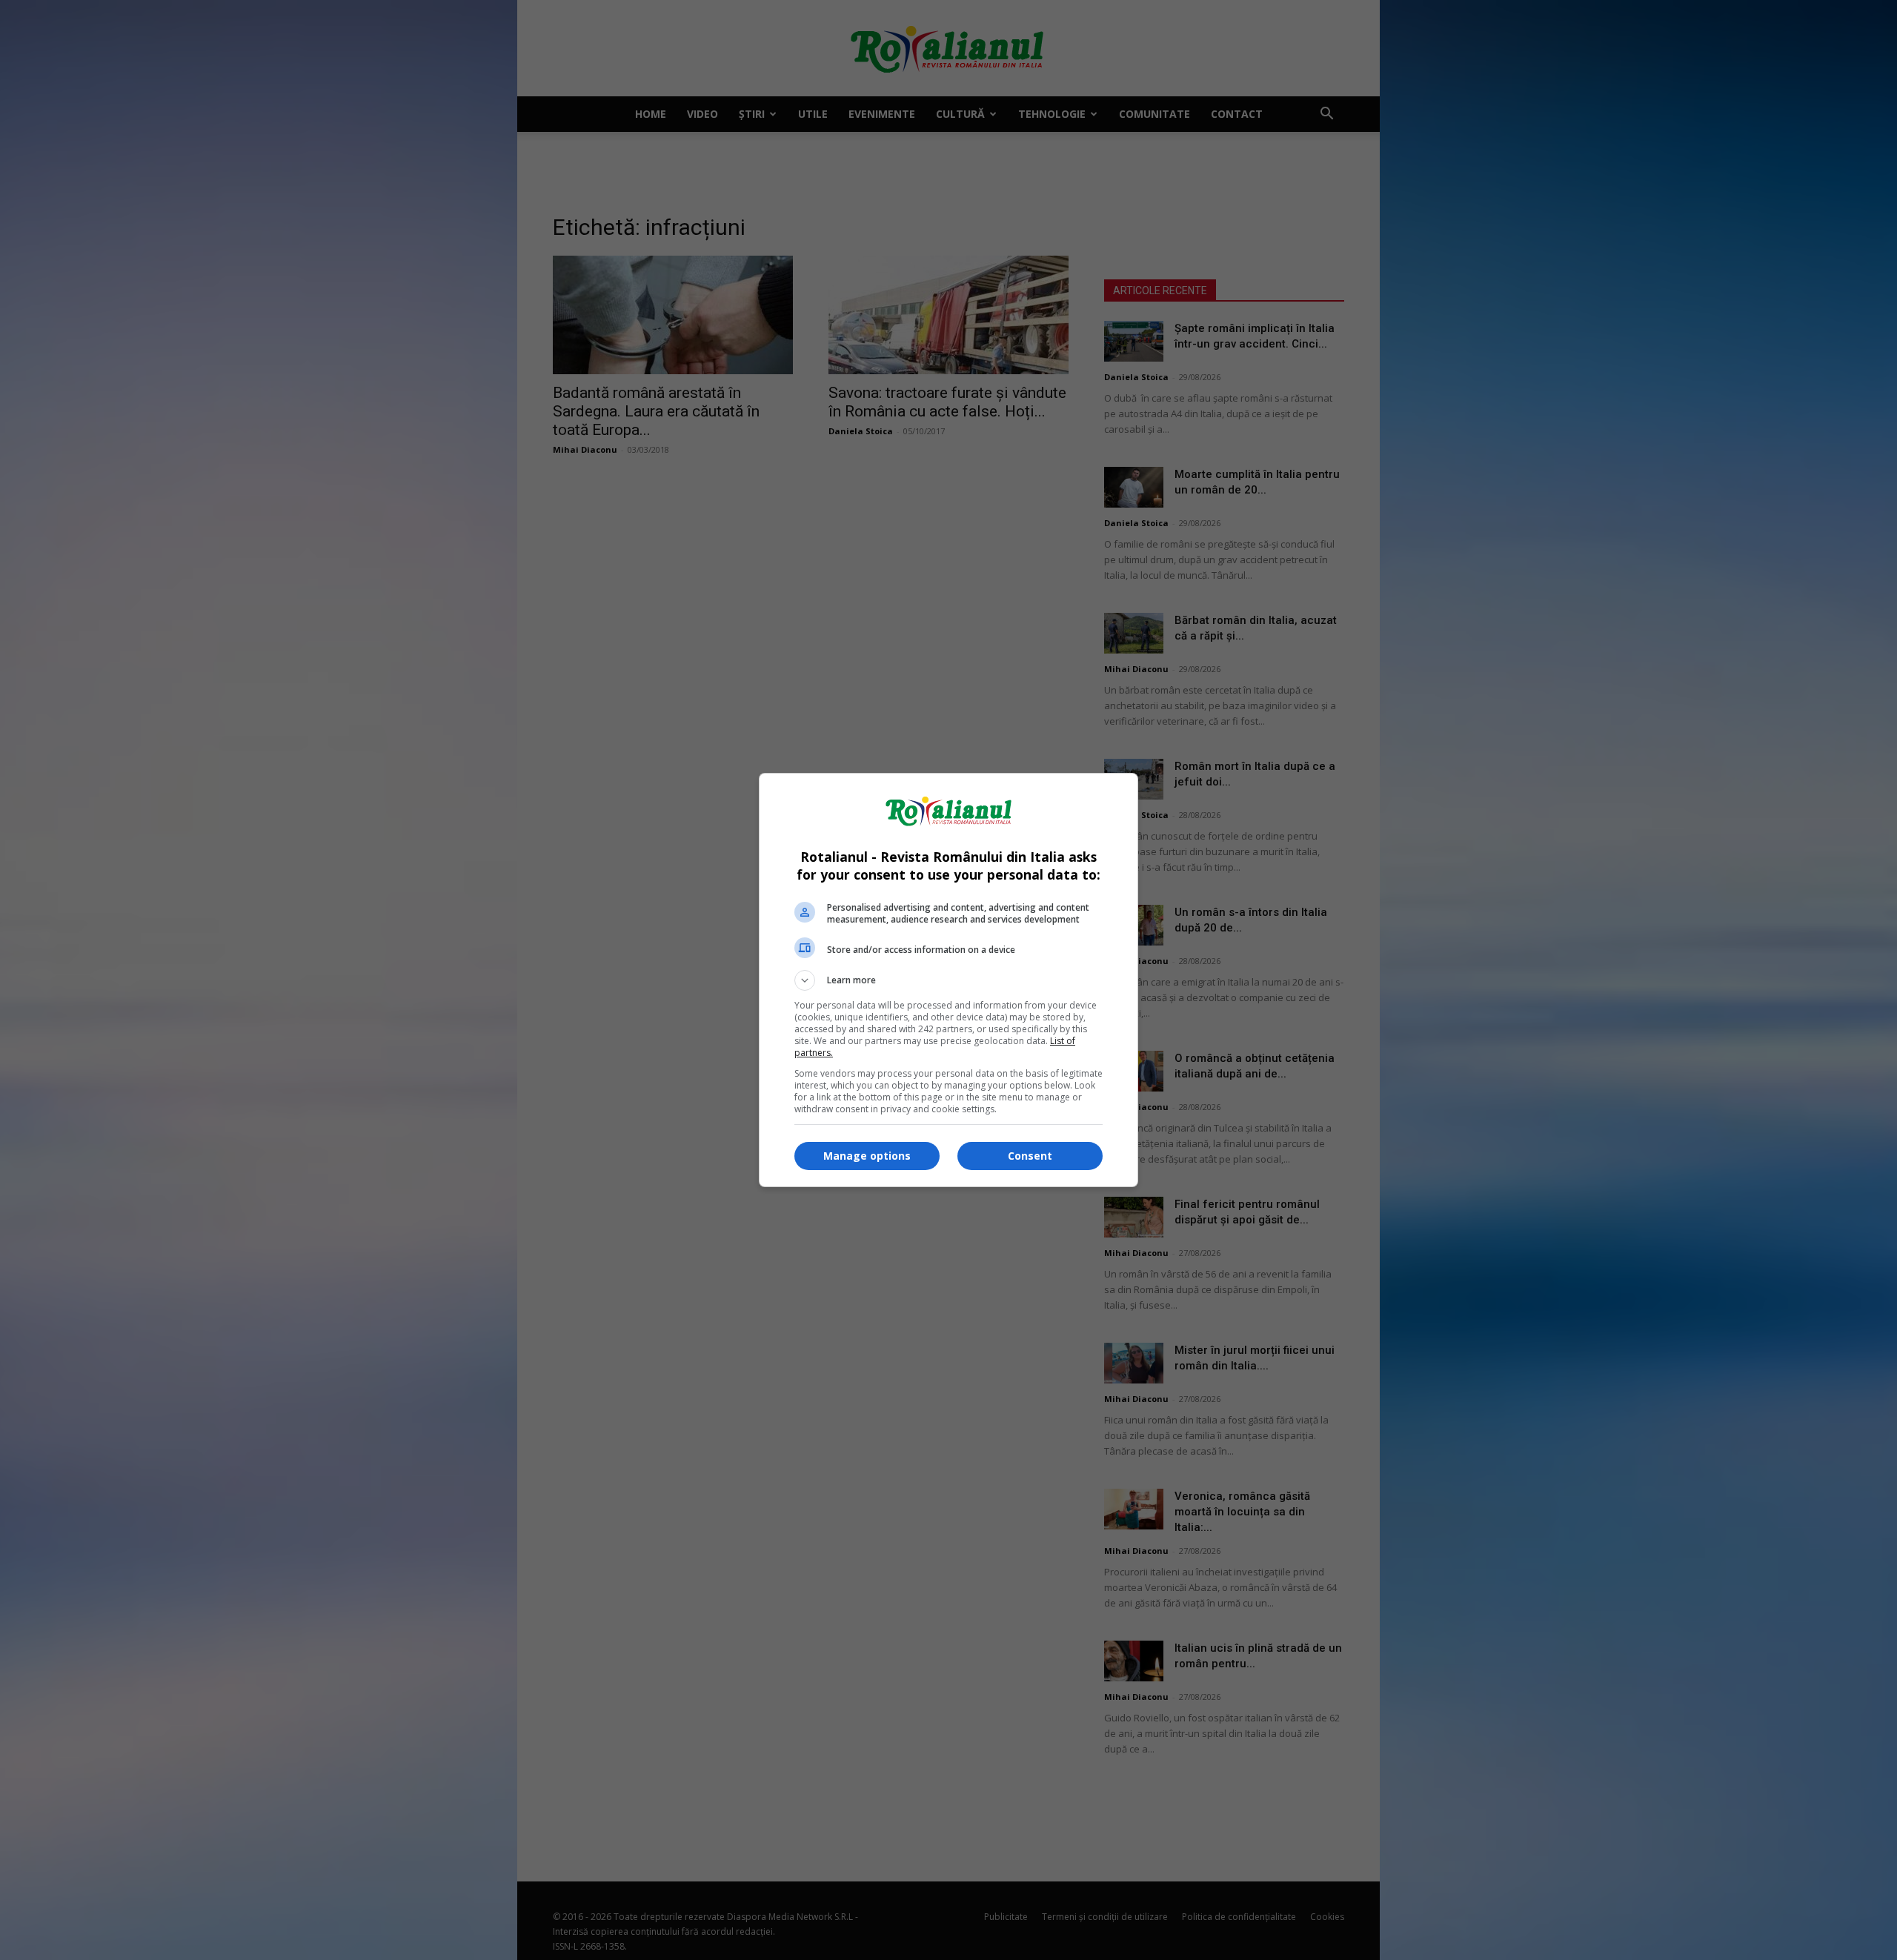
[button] (948, 980)
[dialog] (948, 980)
